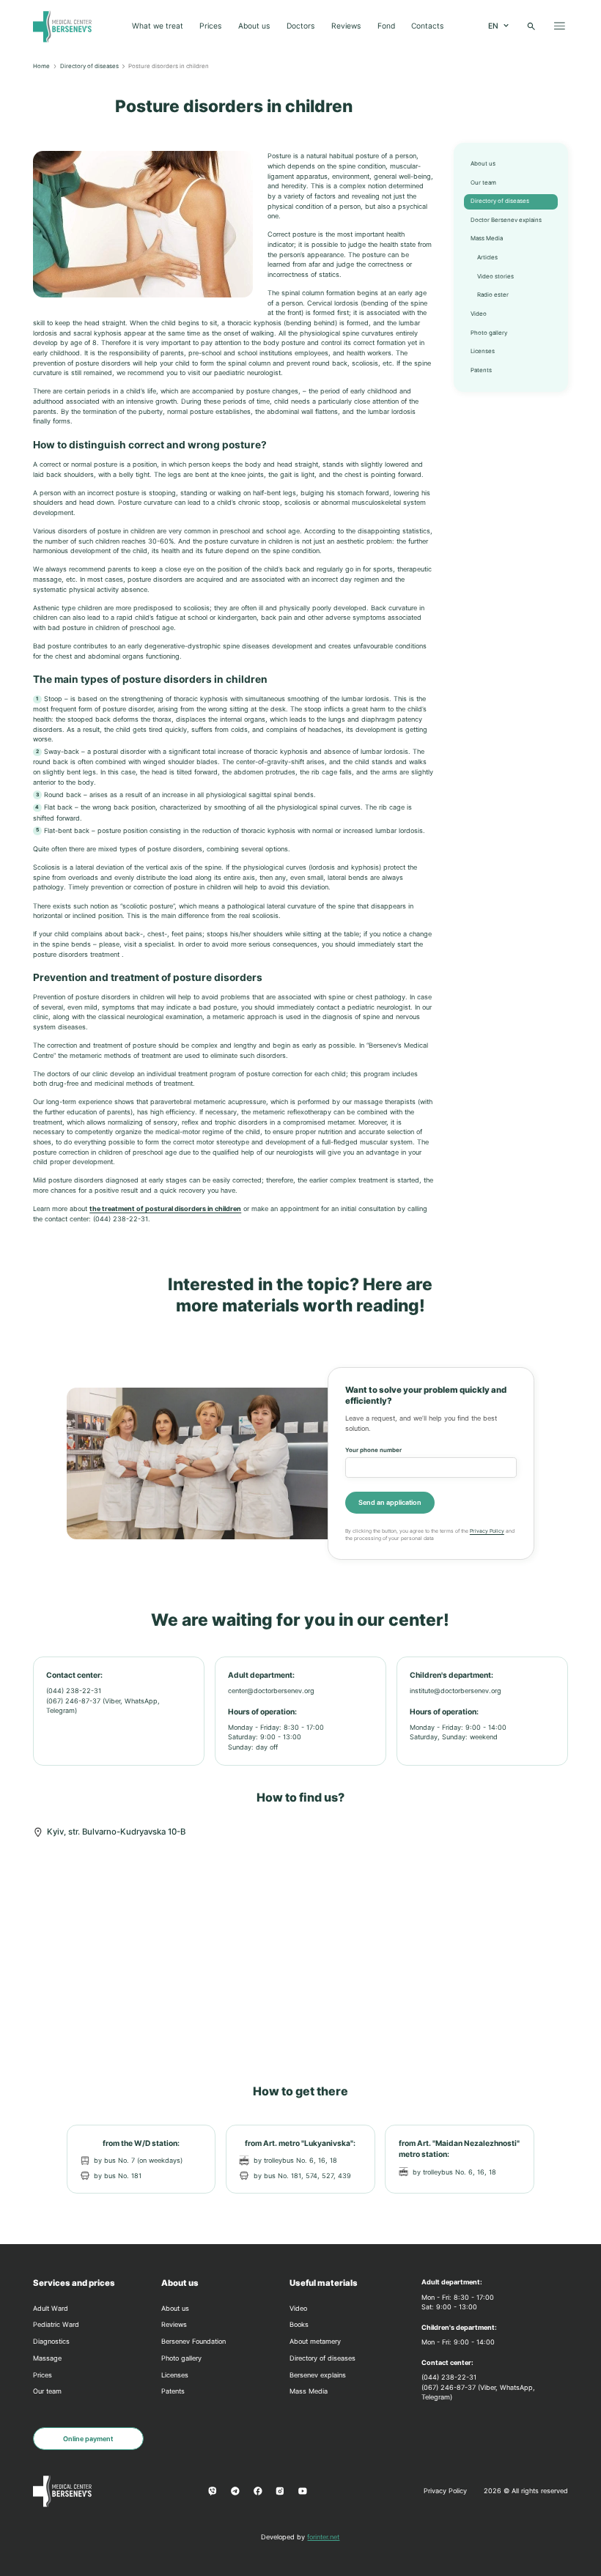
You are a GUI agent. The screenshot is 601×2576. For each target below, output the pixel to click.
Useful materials (324, 2283)
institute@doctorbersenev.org (456, 1691)
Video (479, 314)
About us (254, 26)
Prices (210, 26)
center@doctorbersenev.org (271, 1691)
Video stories (495, 276)
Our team (483, 182)
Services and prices (74, 2283)
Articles (487, 257)
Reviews (346, 26)
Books (299, 2324)
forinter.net (323, 2537)
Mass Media (487, 238)
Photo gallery (489, 333)
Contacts (427, 26)
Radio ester (493, 295)
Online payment (88, 2439)
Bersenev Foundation (193, 2341)
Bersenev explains (318, 2375)
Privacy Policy (487, 1531)
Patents (481, 370)
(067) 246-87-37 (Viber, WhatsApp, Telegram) (103, 1706)
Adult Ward (51, 2308)
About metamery (315, 2341)
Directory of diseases (89, 66)
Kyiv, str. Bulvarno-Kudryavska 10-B (116, 1832)
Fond (386, 26)
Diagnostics (51, 2341)
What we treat (158, 26)
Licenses (483, 351)
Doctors (300, 26)
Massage (47, 2358)
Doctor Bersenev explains (506, 220)
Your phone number (373, 1450)
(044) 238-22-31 (74, 1691)
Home (41, 66)
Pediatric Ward (56, 2324)
